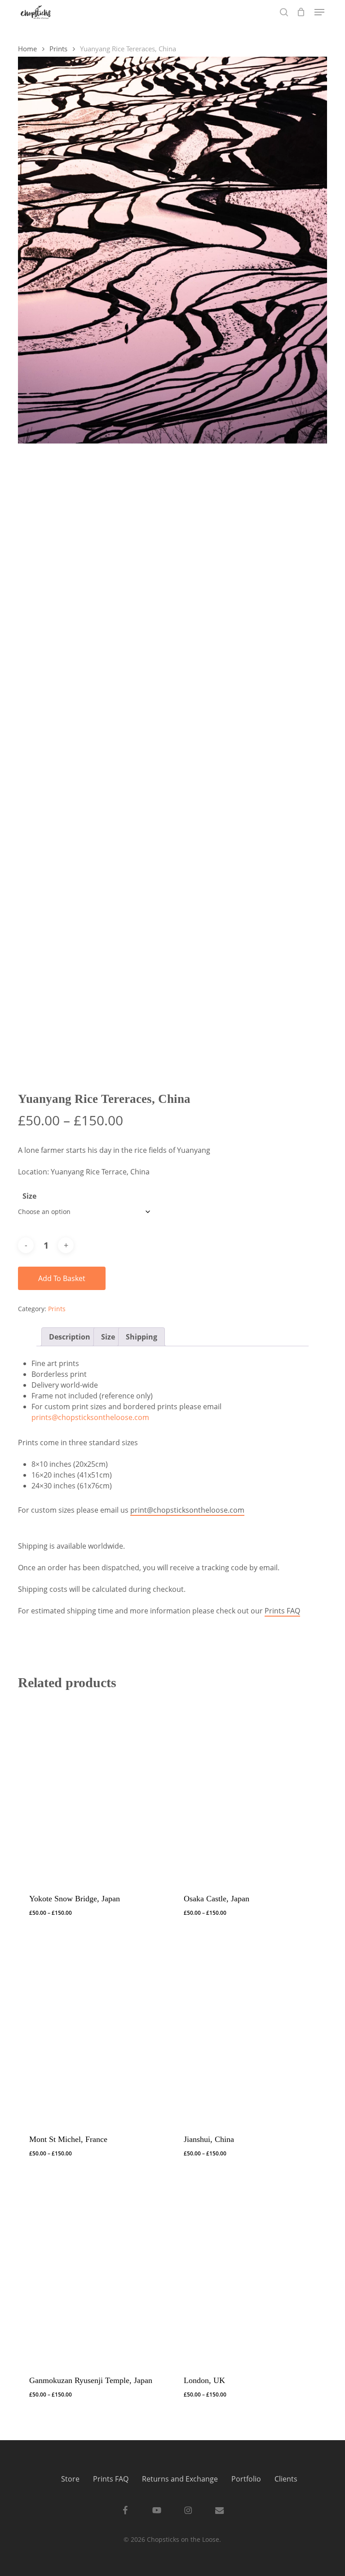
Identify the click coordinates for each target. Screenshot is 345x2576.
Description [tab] (70, 1337)
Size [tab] (108, 1337)
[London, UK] (247, 2269)
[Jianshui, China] (247, 2029)
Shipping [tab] (142, 1337)
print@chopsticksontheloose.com (187, 1510)
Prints (58, 49)
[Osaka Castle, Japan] (247, 1788)
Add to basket (62, 1278)
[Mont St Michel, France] (92, 2029)
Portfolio (246, 2479)
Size (29, 1196)
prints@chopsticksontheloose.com (90, 1417)
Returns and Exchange (180, 2479)
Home (27, 49)
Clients (286, 2479)
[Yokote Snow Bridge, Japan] (92, 1788)
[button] (319, 12)
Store (70, 2479)
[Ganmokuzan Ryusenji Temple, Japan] (92, 2269)
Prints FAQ (282, 1611)
